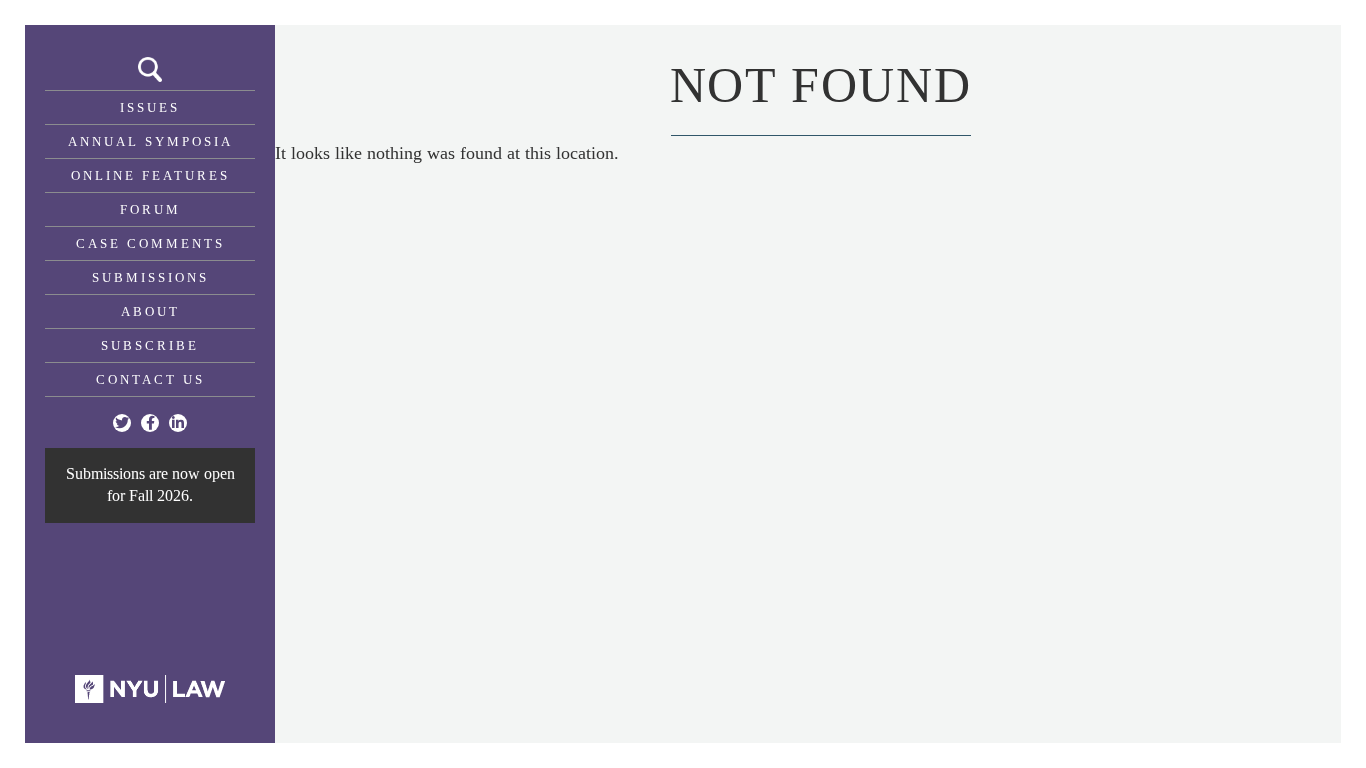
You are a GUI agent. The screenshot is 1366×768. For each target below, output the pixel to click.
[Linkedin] (178, 423)
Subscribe (150, 345)
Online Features (150, 175)
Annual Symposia (150, 141)
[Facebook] (150, 423)
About (150, 311)
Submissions (150, 277)
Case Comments (150, 243)
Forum (150, 209)
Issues (150, 107)
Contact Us (150, 379)
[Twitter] (122, 423)
